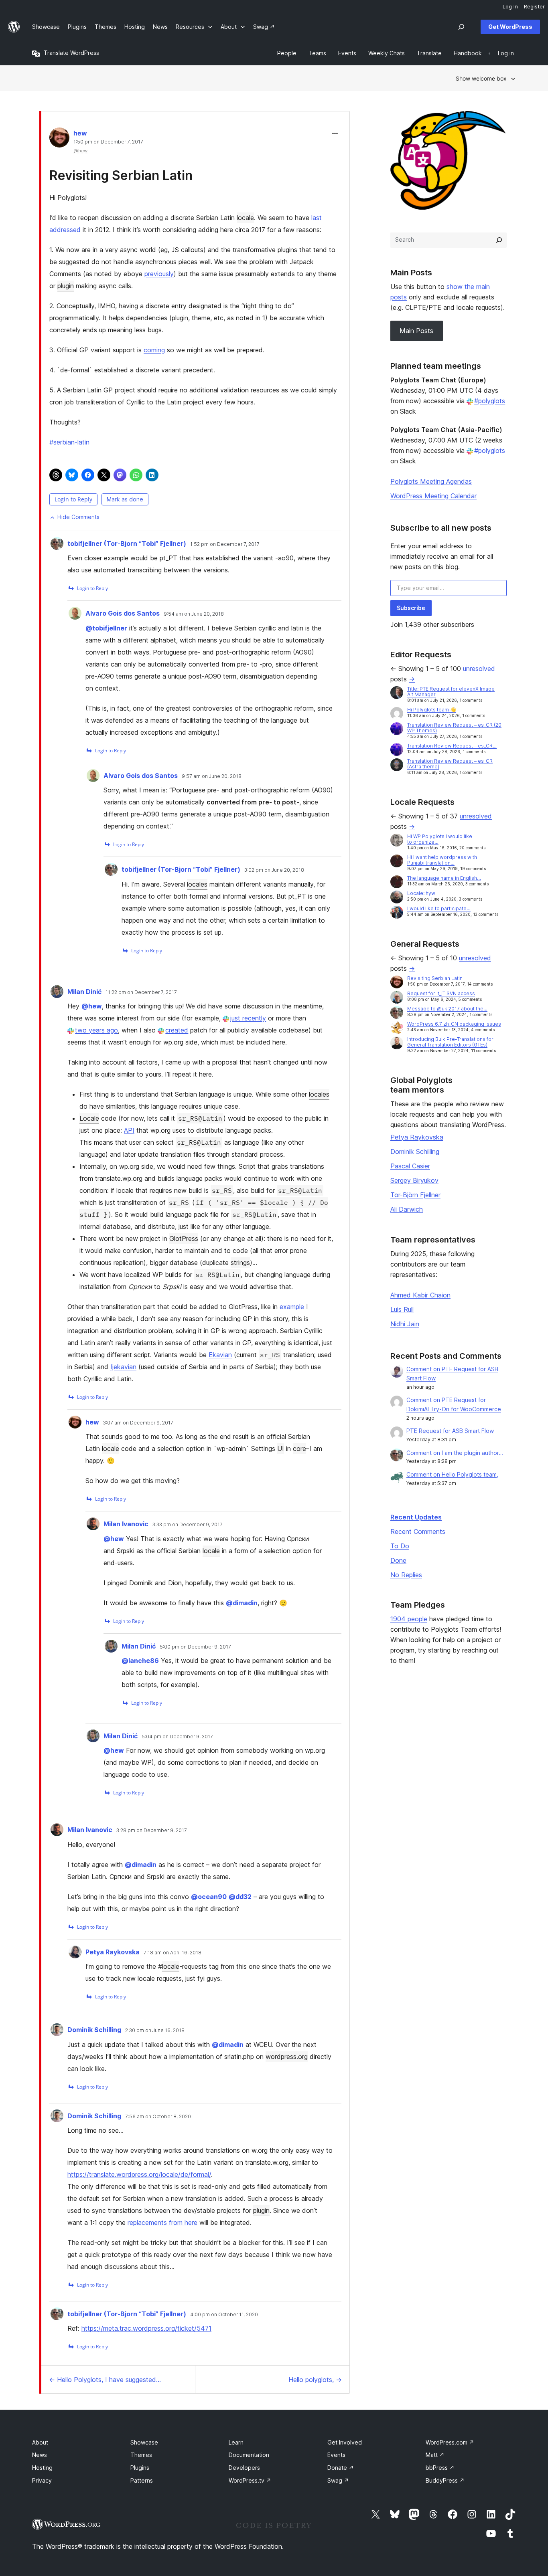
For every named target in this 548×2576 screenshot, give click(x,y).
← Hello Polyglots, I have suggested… (105, 2380)
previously (159, 274)
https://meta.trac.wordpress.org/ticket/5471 (146, 2328)
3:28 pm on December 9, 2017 (152, 1830)
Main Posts (416, 331)
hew (80, 133)
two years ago (96, 1030)
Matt (435, 2455)
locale (245, 218)
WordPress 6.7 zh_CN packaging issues (454, 1024)
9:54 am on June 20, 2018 (194, 614)
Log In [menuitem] (510, 6)
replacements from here (162, 2222)
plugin (66, 286)
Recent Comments (418, 1531)
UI (281, 1449)
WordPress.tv (250, 2480)
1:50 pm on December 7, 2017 (108, 142)
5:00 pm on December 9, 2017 (195, 1647)
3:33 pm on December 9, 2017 (188, 1525)
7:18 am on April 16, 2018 (173, 1953)
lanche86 (140, 1661)
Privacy (42, 2480)
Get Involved (345, 2442)
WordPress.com (450, 2442)
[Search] (499, 240)
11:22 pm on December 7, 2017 (141, 992)
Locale (89, 1118)
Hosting (42, 2468)
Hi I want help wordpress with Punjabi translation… (442, 860)
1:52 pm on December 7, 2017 (225, 544)
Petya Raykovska (113, 1952)
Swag (338, 2480)
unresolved (479, 669)
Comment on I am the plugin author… (455, 1453)
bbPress (440, 2468)
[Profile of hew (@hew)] (59, 139)
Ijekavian (123, 1367)
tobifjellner (106, 628)
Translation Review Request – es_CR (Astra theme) (450, 764)
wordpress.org (287, 2057)
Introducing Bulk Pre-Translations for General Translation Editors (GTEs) (450, 1042)
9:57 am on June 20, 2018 (212, 776)
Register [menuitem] (534, 6)
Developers (244, 2468)
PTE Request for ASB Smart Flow (450, 1431)
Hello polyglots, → (315, 2380)
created (177, 1030)
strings (240, 1263)
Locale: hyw (421, 893)
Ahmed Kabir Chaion (420, 1295)
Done (398, 1560)
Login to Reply (73, 499)
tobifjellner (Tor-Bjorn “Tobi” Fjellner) (127, 543)
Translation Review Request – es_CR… (452, 746)
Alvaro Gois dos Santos (123, 613)
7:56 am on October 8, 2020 (158, 2117)
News (40, 2455)
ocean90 (209, 1897)
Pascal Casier (410, 1166)
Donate (341, 2468)
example (292, 1307)
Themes (141, 2455)
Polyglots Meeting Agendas (431, 481)
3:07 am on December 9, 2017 (138, 1423)
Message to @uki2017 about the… (447, 1009)
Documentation (249, 2455)
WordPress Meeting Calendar (433, 496)
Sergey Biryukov (414, 1180)
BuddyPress (445, 2480)
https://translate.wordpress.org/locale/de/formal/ (139, 2174)
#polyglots (490, 401)
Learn (236, 2442)
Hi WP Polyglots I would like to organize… (440, 839)
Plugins (140, 2468)
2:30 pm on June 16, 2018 (155, 2030)
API (129, 1130)
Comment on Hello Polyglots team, (452, 1474)
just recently (248, 1018)
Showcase (144, 2442)
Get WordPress (510, 27)
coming (154, 350)
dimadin (242, 1603)
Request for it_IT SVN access (441, 993)
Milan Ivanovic (126, 1524)
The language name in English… (444, 878)
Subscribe (411, 608)
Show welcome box (481, 78)
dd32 (240, 1897)
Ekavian (220, 1355)
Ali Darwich (407, 1209)
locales (197, 884)
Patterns (142, 2480)
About (40, 2442)
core (299, 1449)
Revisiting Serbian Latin (121, 175)
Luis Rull (402, 1309)
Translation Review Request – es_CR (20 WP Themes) (454, 728)
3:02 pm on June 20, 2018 (274, 870)
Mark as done (125, 499)
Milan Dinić (84, 992)
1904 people (409, 1619)
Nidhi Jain (405, 1324)
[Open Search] (461, 27)
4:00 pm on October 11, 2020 (224, 2315)
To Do (400, 1546)
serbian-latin (69, 442)
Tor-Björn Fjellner (415, 1195)
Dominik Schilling (94, 2030)
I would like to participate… (439, 908)
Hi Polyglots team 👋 (432, 710)
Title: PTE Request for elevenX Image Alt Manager (451, 692)
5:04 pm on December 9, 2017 (177, 1737)
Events (336, 2455)
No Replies (406, 1575)
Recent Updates (416, 1517)
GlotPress (184, 1239)
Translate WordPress (71, 53)
